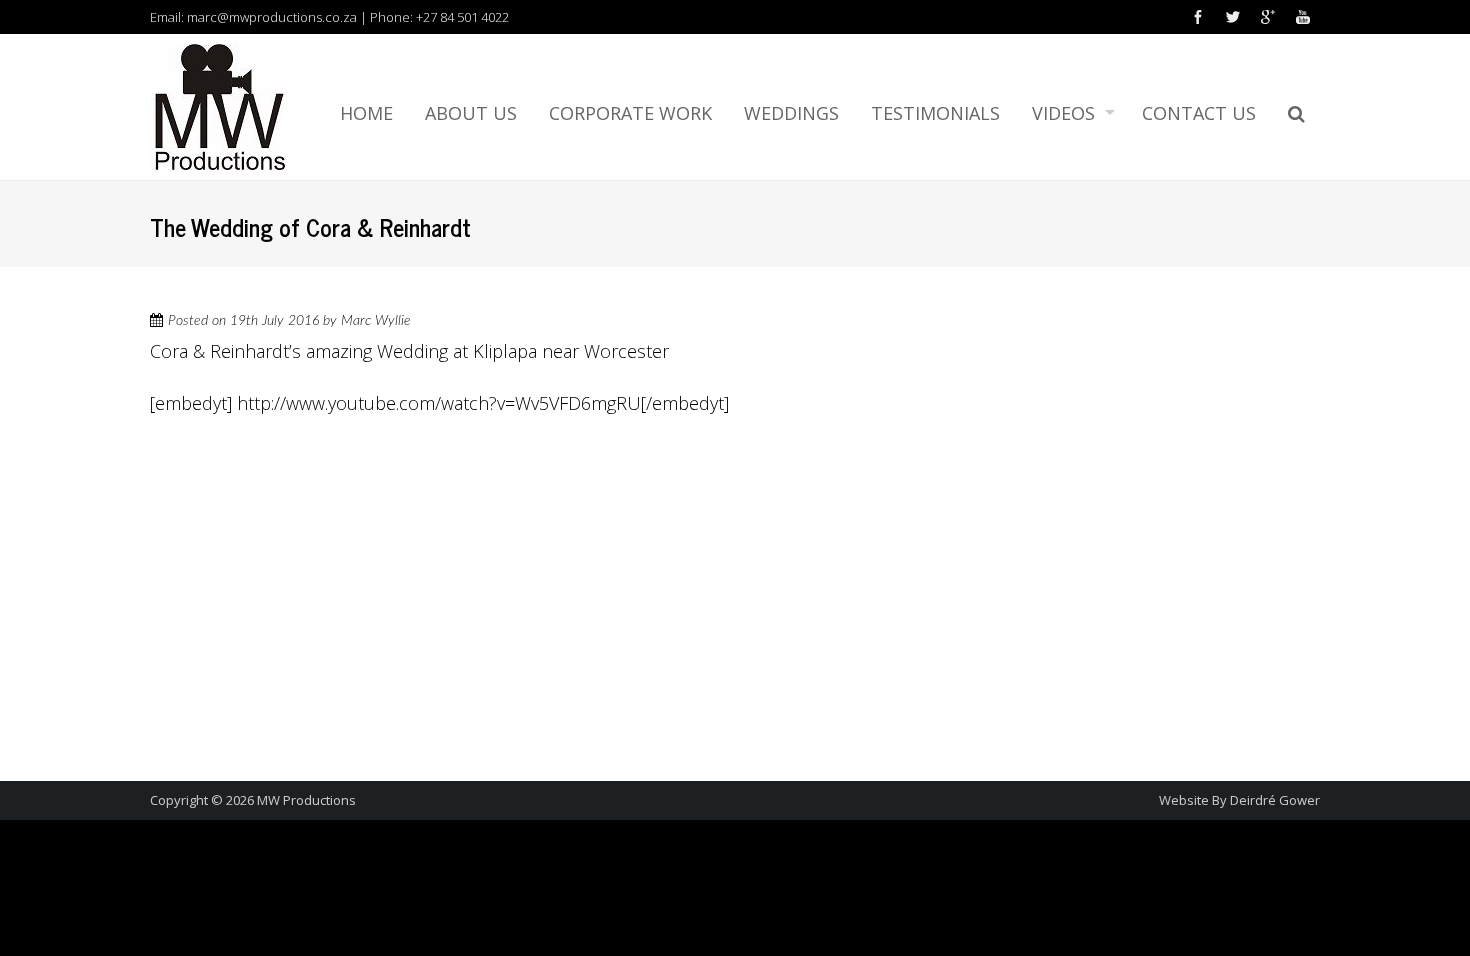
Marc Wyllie (376, 321)
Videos (1063, 113)
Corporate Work (630, 113)
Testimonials (935, 113)
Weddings (791, 113)
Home (366, 113)
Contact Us (1199, 113)
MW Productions (306, 800)
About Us (471, 113)
